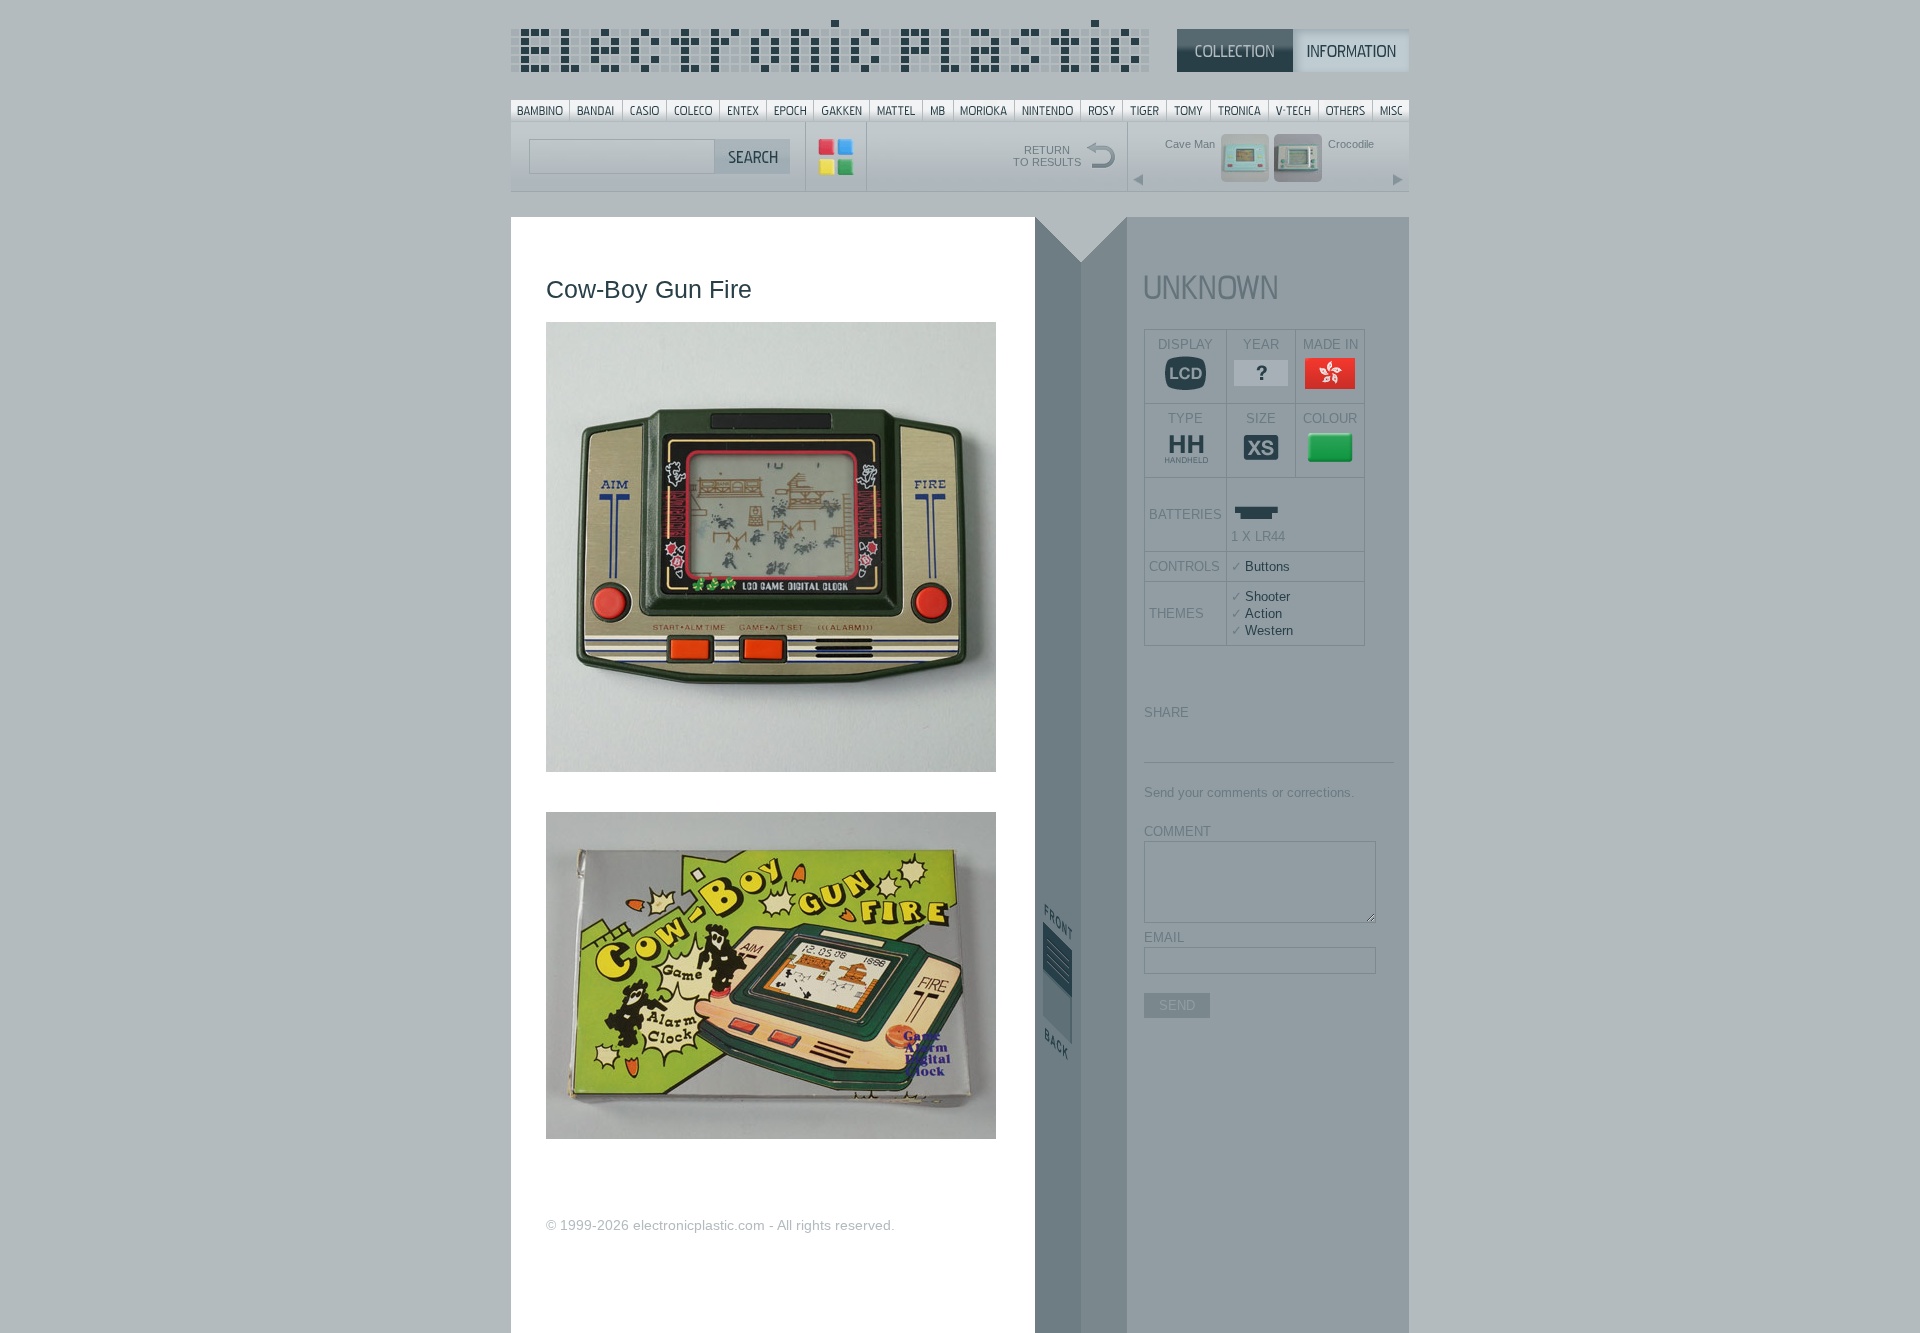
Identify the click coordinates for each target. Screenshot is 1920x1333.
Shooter (1267, 596)
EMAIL (1164, 937)
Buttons (1267, 566)
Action (1263, 613)
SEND (1177, 1005)
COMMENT (1177, 831)
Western (1269, 630)
